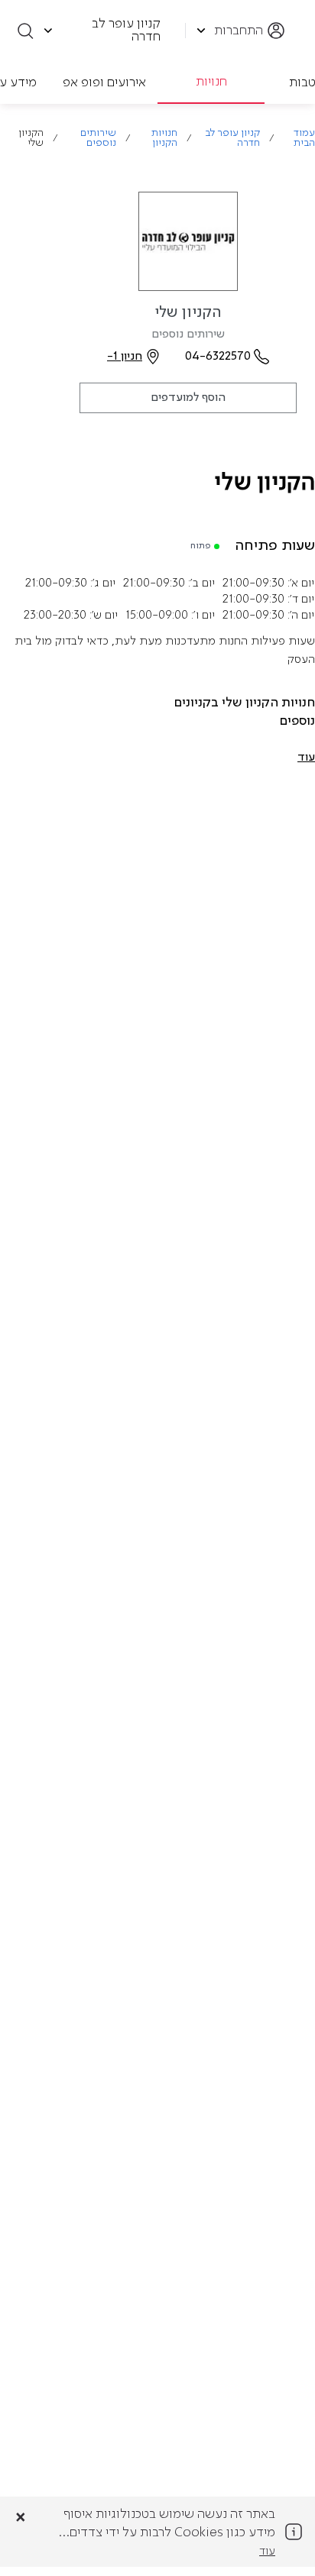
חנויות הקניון (164, 138)
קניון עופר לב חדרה (232, 138)
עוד (267, 2552)
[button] (306, 758)
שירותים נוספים (98, 138)
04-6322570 (218, 357)
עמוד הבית (304, 138)
